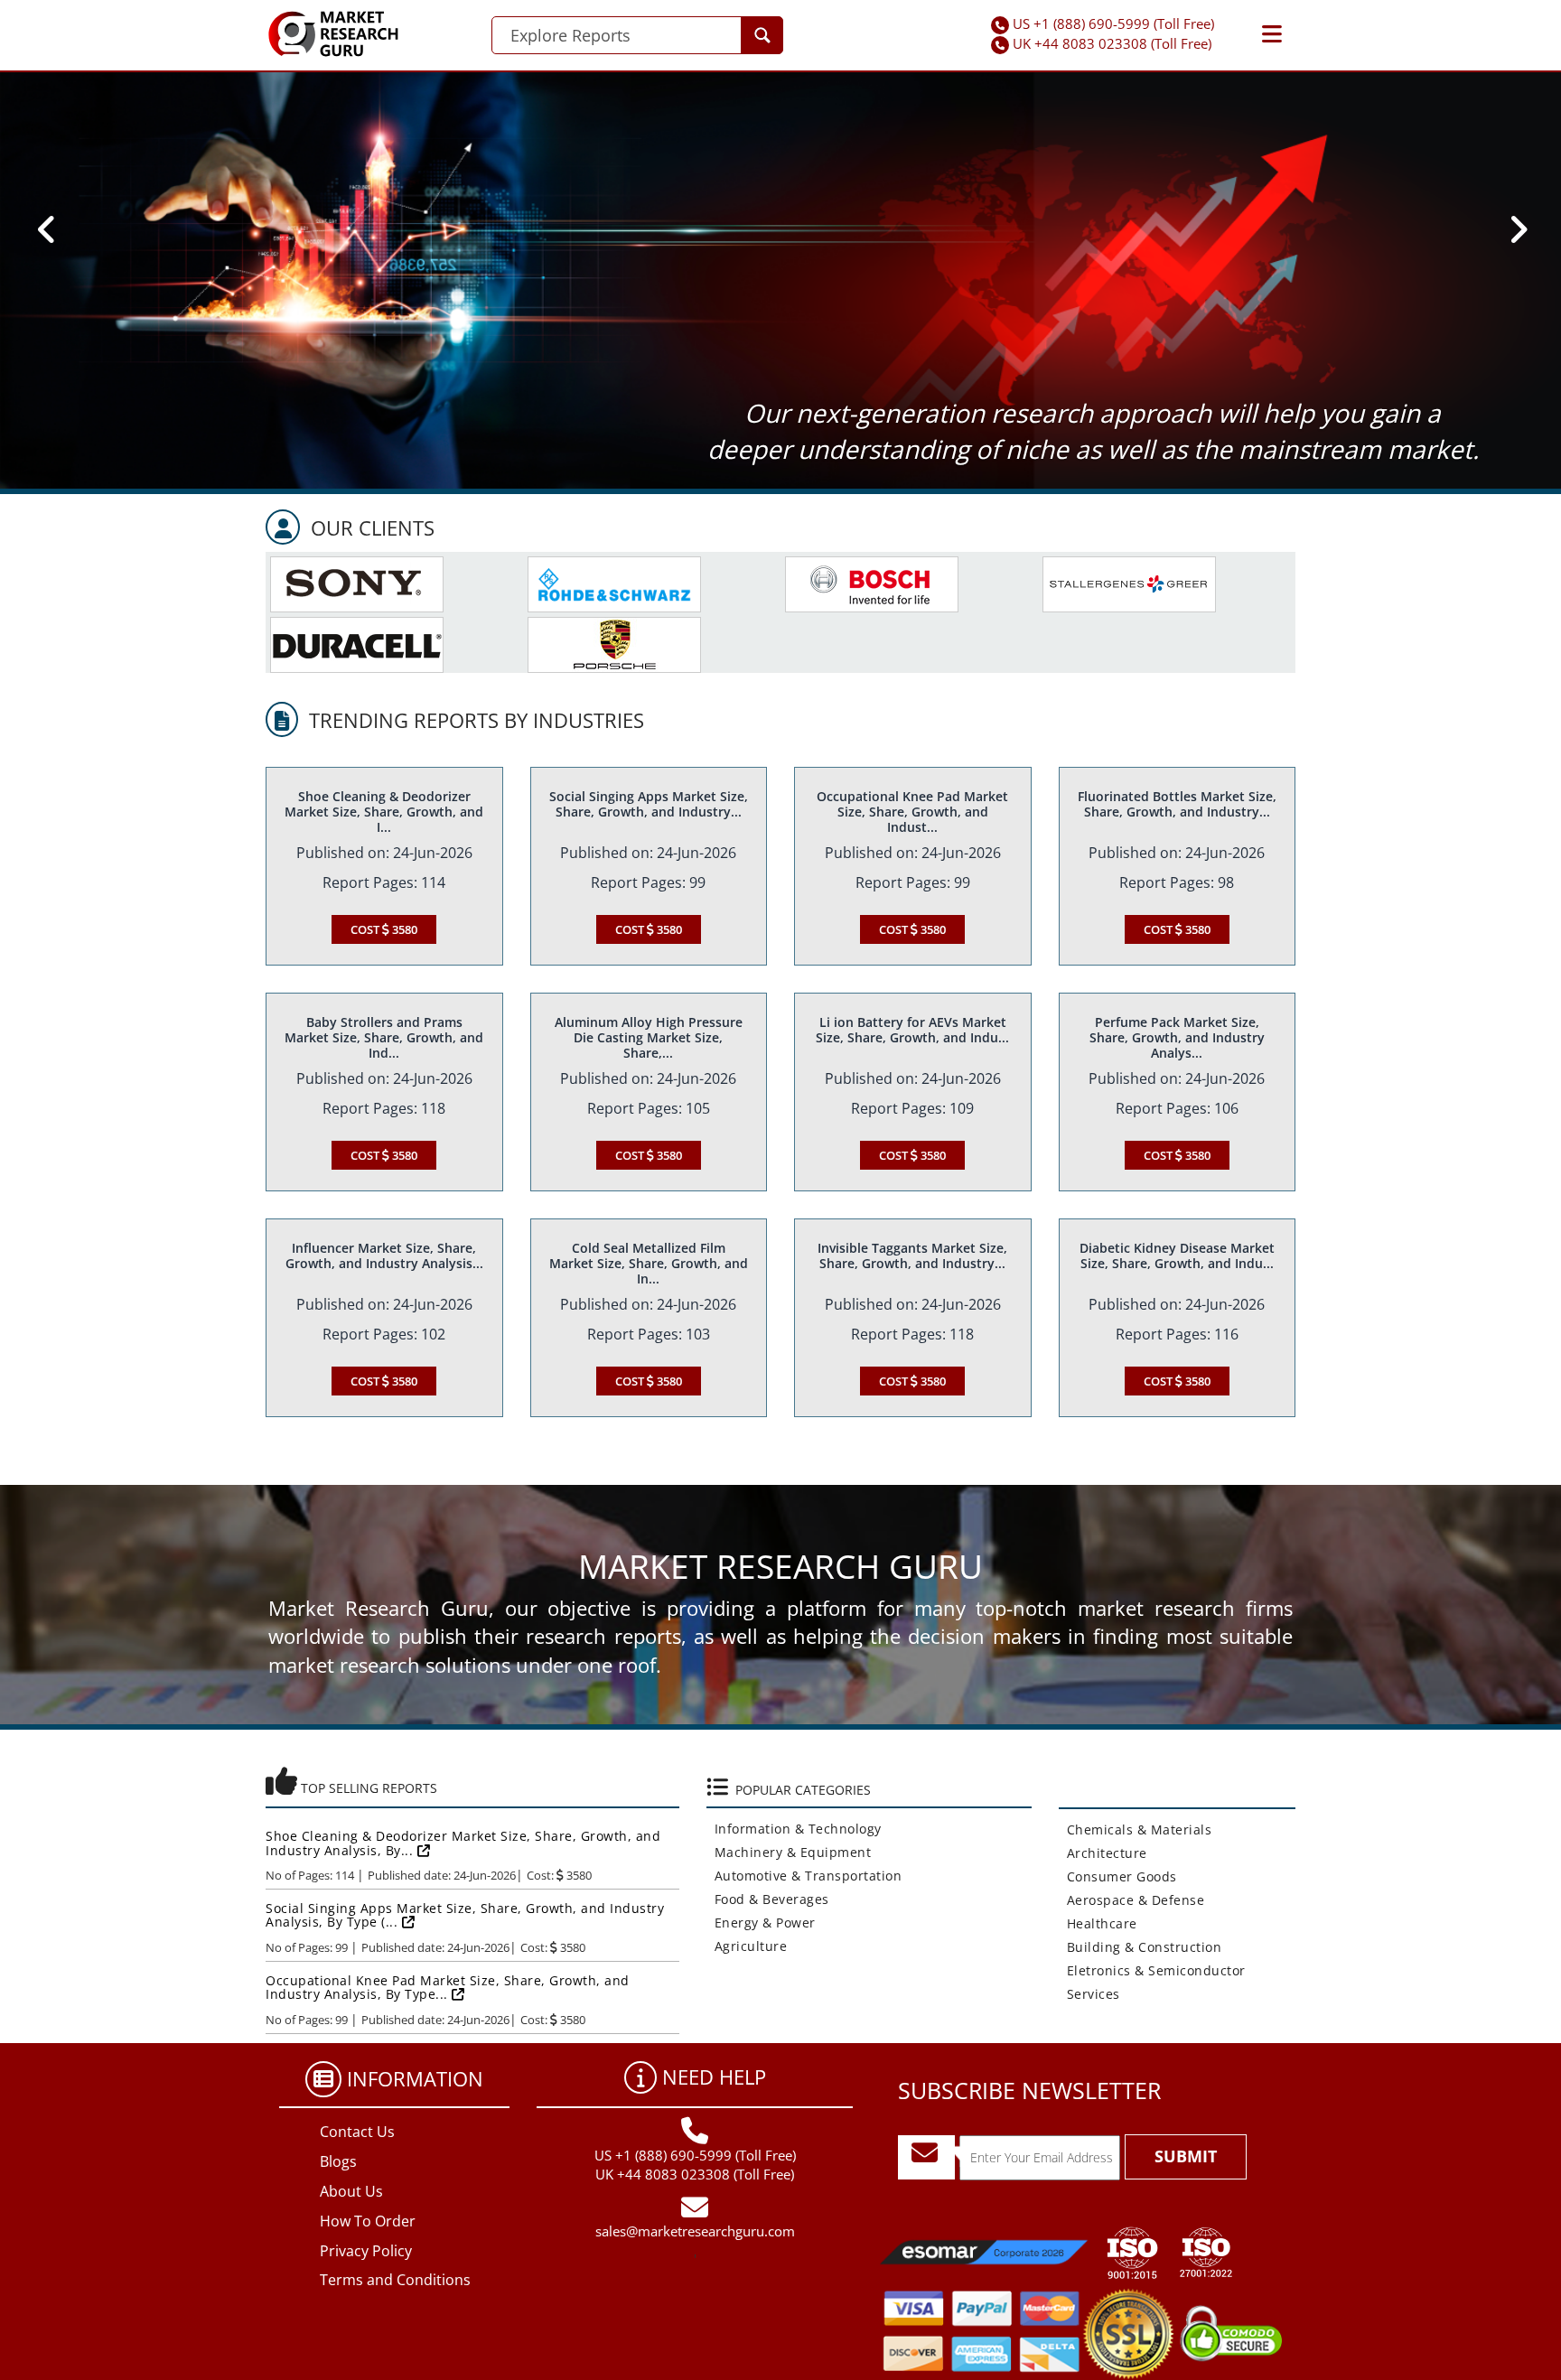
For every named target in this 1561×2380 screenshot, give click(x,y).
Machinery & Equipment (789, 1852)
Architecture (1103, 1853)
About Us (351, 2191)
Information (415, 2078)
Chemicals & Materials (1136, 1829)
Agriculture (747, 1946)
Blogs (338, 2161)
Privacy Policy (366, 2251)
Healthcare (1098, 1923)
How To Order (368, 2221)
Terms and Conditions (395, 2280)
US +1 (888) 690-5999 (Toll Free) (1113, 23)
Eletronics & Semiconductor (1152, 1970)
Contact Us (357, 2132)
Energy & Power (761, 1923)
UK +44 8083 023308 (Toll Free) (1112, 43)
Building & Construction (1140, 1947)
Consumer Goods (1118, 1876)
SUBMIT (1186, 2156)
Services (1089, 1994)
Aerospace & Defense (1132, 1900)
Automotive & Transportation (804, 1876)
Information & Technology (794, 1829)
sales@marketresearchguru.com (695, 2231)
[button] (1272, 34)
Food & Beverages (768, 1899)
